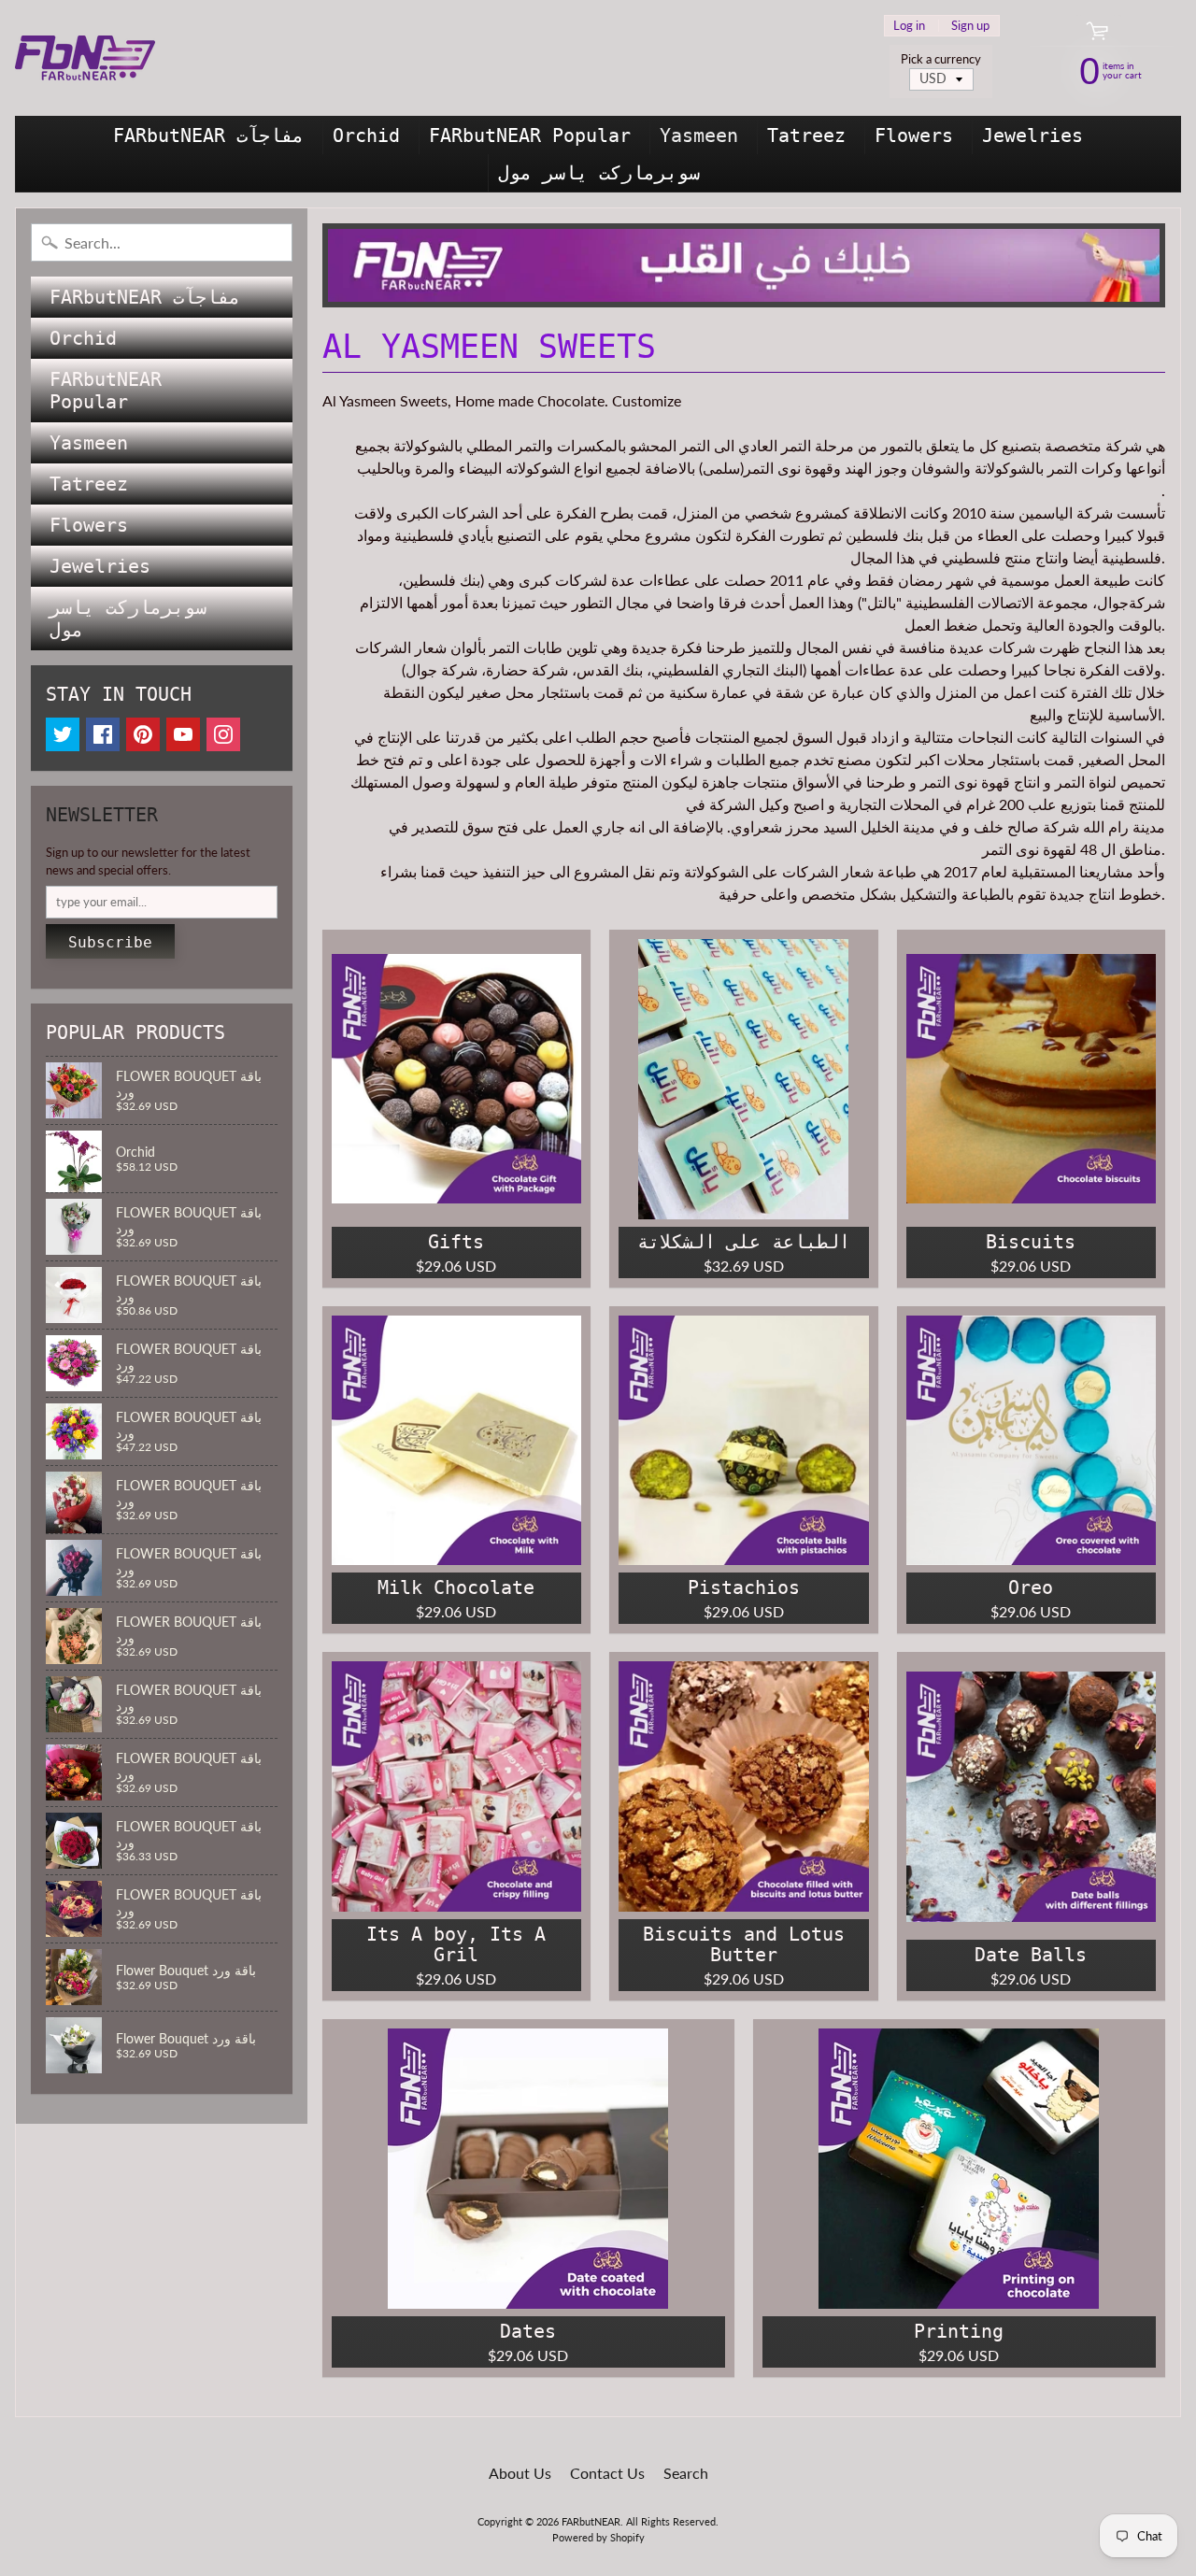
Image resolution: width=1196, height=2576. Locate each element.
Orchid (366, 135)
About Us (520, 2473)
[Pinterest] (143, 734)
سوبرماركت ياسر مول (599, 173)
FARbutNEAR (591, 2521)
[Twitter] (63, 734)
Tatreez (806, 135)
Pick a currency (941, 59)
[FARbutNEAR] (85, 58)
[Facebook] (103, 734)
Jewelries (1032, 135)
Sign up (970, 26)
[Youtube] (183, 734)
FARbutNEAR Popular (530, 135)
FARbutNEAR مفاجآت (208, 135)
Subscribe (110, 942)
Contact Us (607, 2473)
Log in (909, 26)
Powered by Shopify (598, 2537)
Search (686, 2473)
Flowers (914, 135)
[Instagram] (223, 734)
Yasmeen (699, 135)
